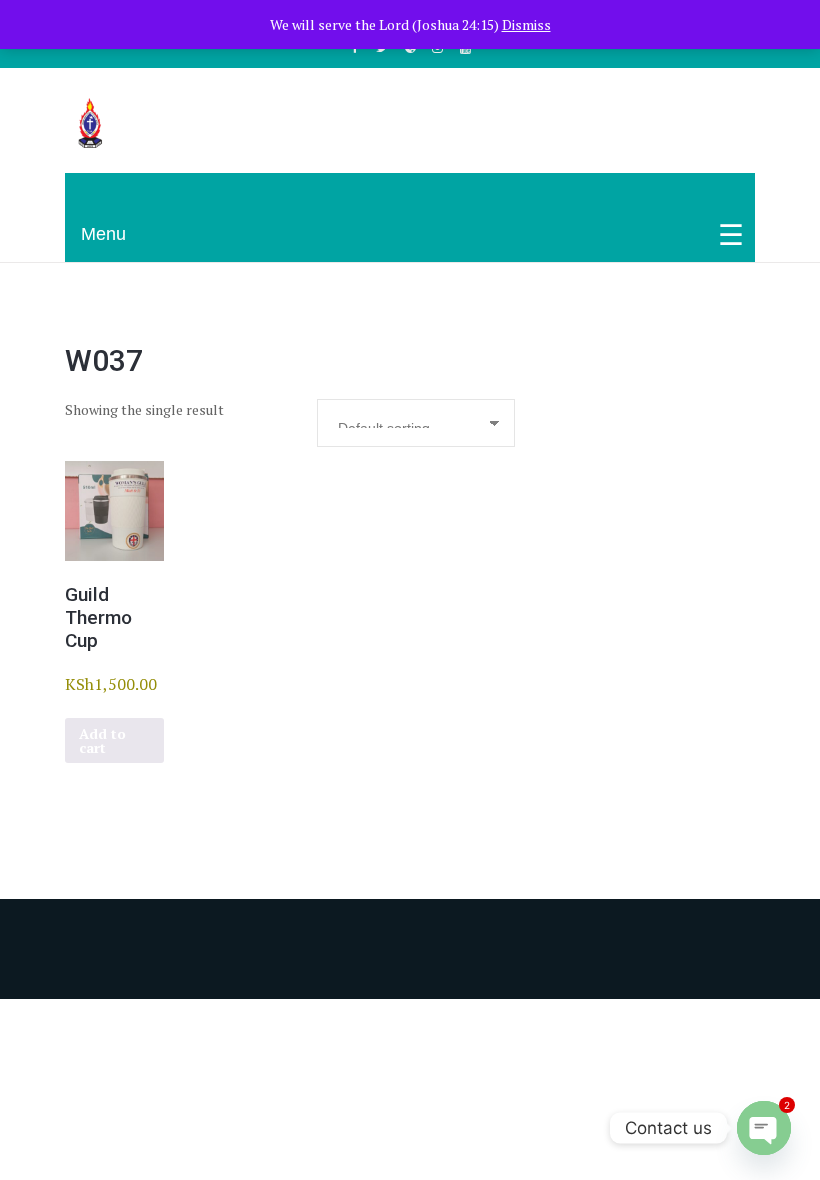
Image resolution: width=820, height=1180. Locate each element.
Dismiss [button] (526, 24)
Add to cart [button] (102, 740)
